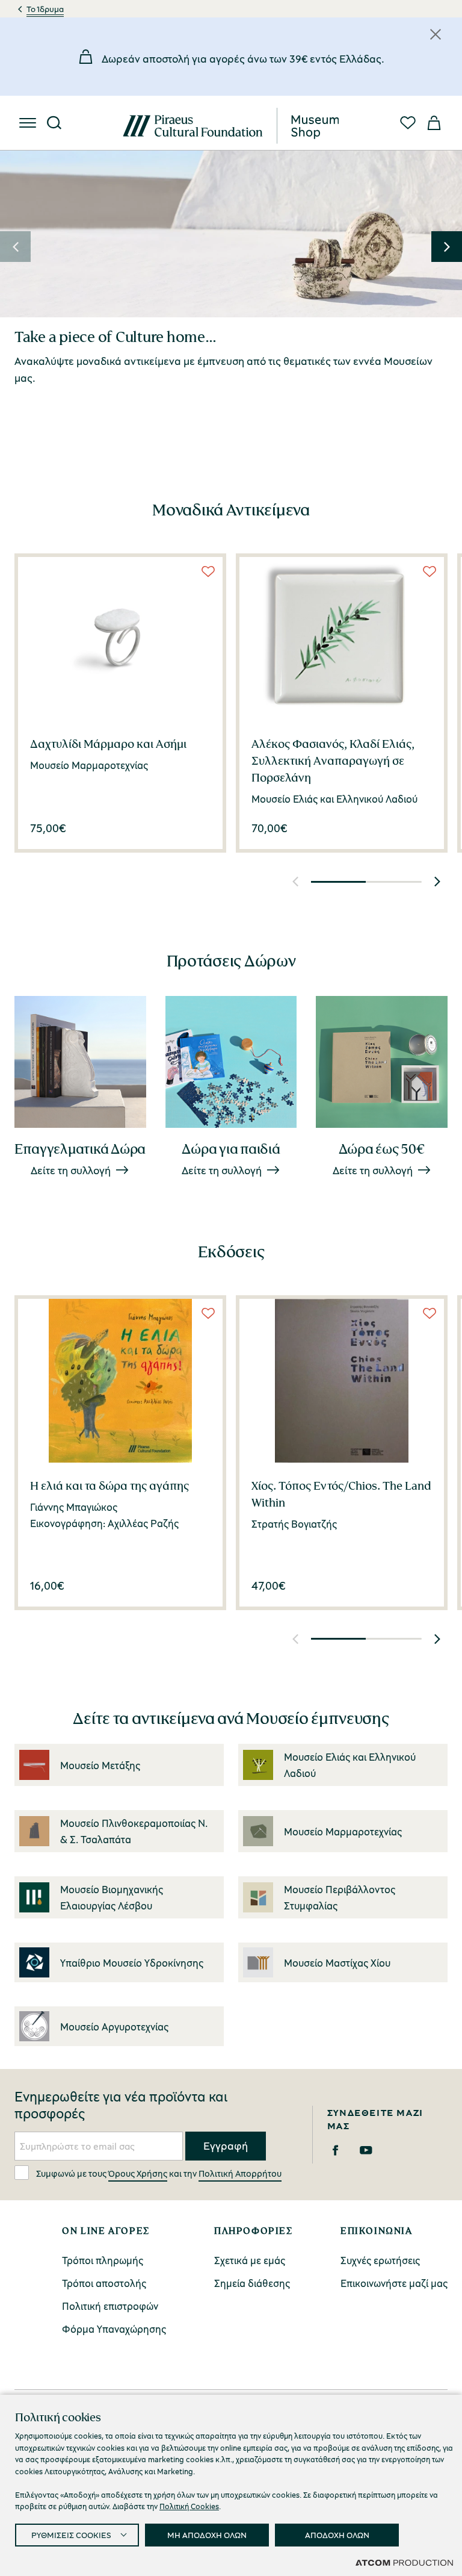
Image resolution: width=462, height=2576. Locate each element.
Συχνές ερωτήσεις (380, 2260)
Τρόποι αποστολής (104, 2283)
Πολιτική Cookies (189, 2506)
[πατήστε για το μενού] (28, 123)
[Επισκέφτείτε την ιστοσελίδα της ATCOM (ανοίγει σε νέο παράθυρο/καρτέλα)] (404, 2562)
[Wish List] (208, 571)
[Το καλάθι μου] (434, 123)
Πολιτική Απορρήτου (240, 2173)
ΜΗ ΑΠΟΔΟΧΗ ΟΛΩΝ (207, 2535)
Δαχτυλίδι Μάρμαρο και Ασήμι (108, 744)
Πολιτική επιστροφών (110, 2306)
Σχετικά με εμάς (250, 2260)
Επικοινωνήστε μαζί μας (394, 2283)
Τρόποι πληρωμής (103, 2260)
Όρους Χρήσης (138, 2173)
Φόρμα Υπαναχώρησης (114, 2329)
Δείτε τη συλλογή (71, 1170)
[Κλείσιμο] (436, 34)
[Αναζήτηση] (54, 123)
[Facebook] (335, 2150)
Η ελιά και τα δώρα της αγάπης (109, 1486)
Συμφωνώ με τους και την (159, 2173)
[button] (15, 247)
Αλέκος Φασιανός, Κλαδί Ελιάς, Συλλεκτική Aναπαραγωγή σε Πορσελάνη (333, 761)
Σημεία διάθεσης (252, 2283)
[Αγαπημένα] (408, 123)
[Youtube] (366, 2150)
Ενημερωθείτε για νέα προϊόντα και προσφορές (121, 2105)
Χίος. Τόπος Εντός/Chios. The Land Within (341, 1494)
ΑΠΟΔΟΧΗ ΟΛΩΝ (337, 2535)
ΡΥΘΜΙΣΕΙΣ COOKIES (71, 2535)
